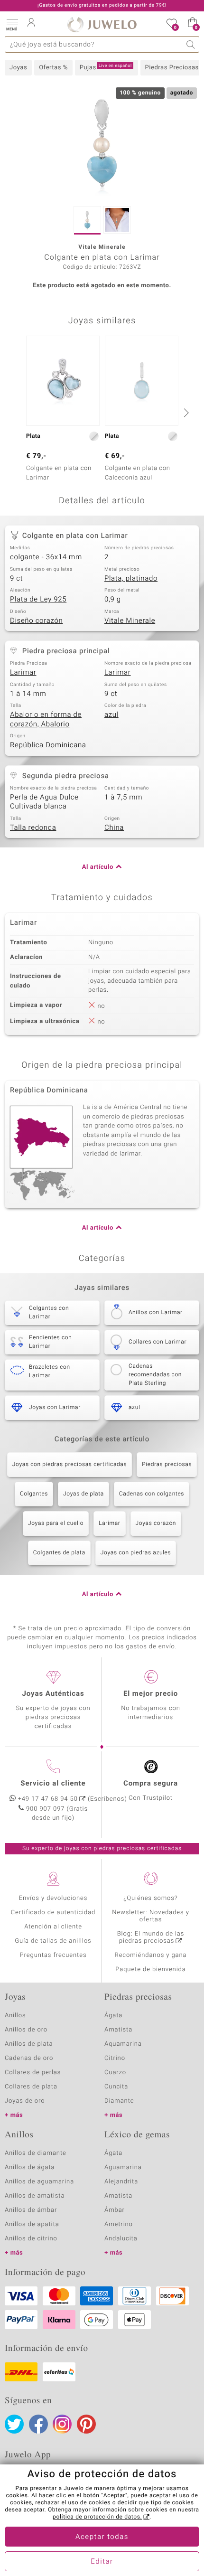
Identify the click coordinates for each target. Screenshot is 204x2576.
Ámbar (115, 2210)
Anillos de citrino (31, 2239)
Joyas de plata (83, 1494)
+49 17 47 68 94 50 (48, 1799)
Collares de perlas (33, 2073)
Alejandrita (121, 2182)
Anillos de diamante (36, 2153)
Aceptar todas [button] (102, 2537)
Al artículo (98, 867)
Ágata (113, 2016)
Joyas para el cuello (56, 1523)
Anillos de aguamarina (39, 2182)
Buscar (191, 44)
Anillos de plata (29, 2044)
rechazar (47, 2503)
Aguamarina (123, 2167)
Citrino (115, 2058)
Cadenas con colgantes (152, 1494)
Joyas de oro (25, 2101)
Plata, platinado (131, 579)
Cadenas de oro (29, 2058)
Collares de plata (31, 2087)
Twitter (14, 2424)
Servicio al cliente (53, 1784)
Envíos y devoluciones (53, 1898)
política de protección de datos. (97, 2517)
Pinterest (86, 2424)
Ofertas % (53, 68)
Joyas (18, 68)
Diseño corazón (36, 621)
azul (111, 715)
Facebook (38, 2424)
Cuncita (116, 2087)
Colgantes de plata (59, 1553)
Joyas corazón (156, 1523)
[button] (12, 24)
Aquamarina (123, 2044)
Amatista (118, 2030)
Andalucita (121, 2239)
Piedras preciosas (167, 1465)
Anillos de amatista (35, 2196)
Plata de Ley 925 (38, 600)
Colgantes (34, 1494)
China (114, 828)
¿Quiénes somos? (151, 1898)
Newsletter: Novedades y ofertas (151, 1916)
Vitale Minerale (130, 621)
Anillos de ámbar (31, 2210)
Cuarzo (115, 2073)
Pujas (106, 67)
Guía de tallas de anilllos (53, 1941)
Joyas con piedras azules (136, 1553)
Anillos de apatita (32, 2224)
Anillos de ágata (30, 2167)
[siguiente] (185, 413)
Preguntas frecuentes (53, 1955)
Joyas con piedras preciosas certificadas (70, 1465)
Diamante (119, 2101)
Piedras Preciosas (172, 68)
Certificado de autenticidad (53, 1913)
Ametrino (119, 2224)
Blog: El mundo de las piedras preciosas (151, 1937)
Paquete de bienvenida (150, 1970)
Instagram (62, 2424)
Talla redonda (33, 828)
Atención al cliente (53, 1927)
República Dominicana (48, 745)
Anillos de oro (26, 2030)
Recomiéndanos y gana (151, 1955)
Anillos (15, 2016)
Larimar (23, 673)
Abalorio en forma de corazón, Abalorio (46, 720)
